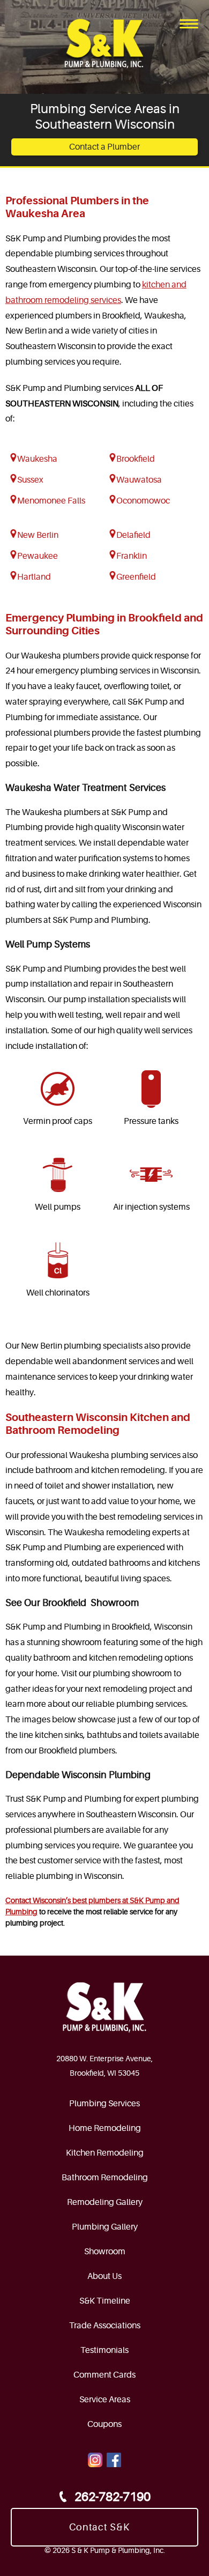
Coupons (104, 2424)
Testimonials (104, 2350)
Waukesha (37, 459)
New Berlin (38, 535)
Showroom (105, 2252)
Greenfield (136, 577)
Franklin (132, 556)
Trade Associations (105, 2326)
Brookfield (136, 459)
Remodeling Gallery (105, 2202)
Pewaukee (38, 556)
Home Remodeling (105, 2128)
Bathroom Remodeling (105, 2178)
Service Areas (105, 2400)
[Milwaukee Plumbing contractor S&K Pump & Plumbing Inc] (105, 44)
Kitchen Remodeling (105, 2153)
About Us (104, 2276)
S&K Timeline (105, 2301)
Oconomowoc (143, 501)
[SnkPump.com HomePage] (104, 2008)
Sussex (30, 480)
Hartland (34, 577)
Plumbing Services (104, 2104)
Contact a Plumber (104, 147)
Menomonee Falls (51, 501)
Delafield (133, 535)
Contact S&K (99, 2527)
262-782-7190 (113, 2497)
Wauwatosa (139, 480)
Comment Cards (104, 2375)
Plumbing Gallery (105, 2227)
